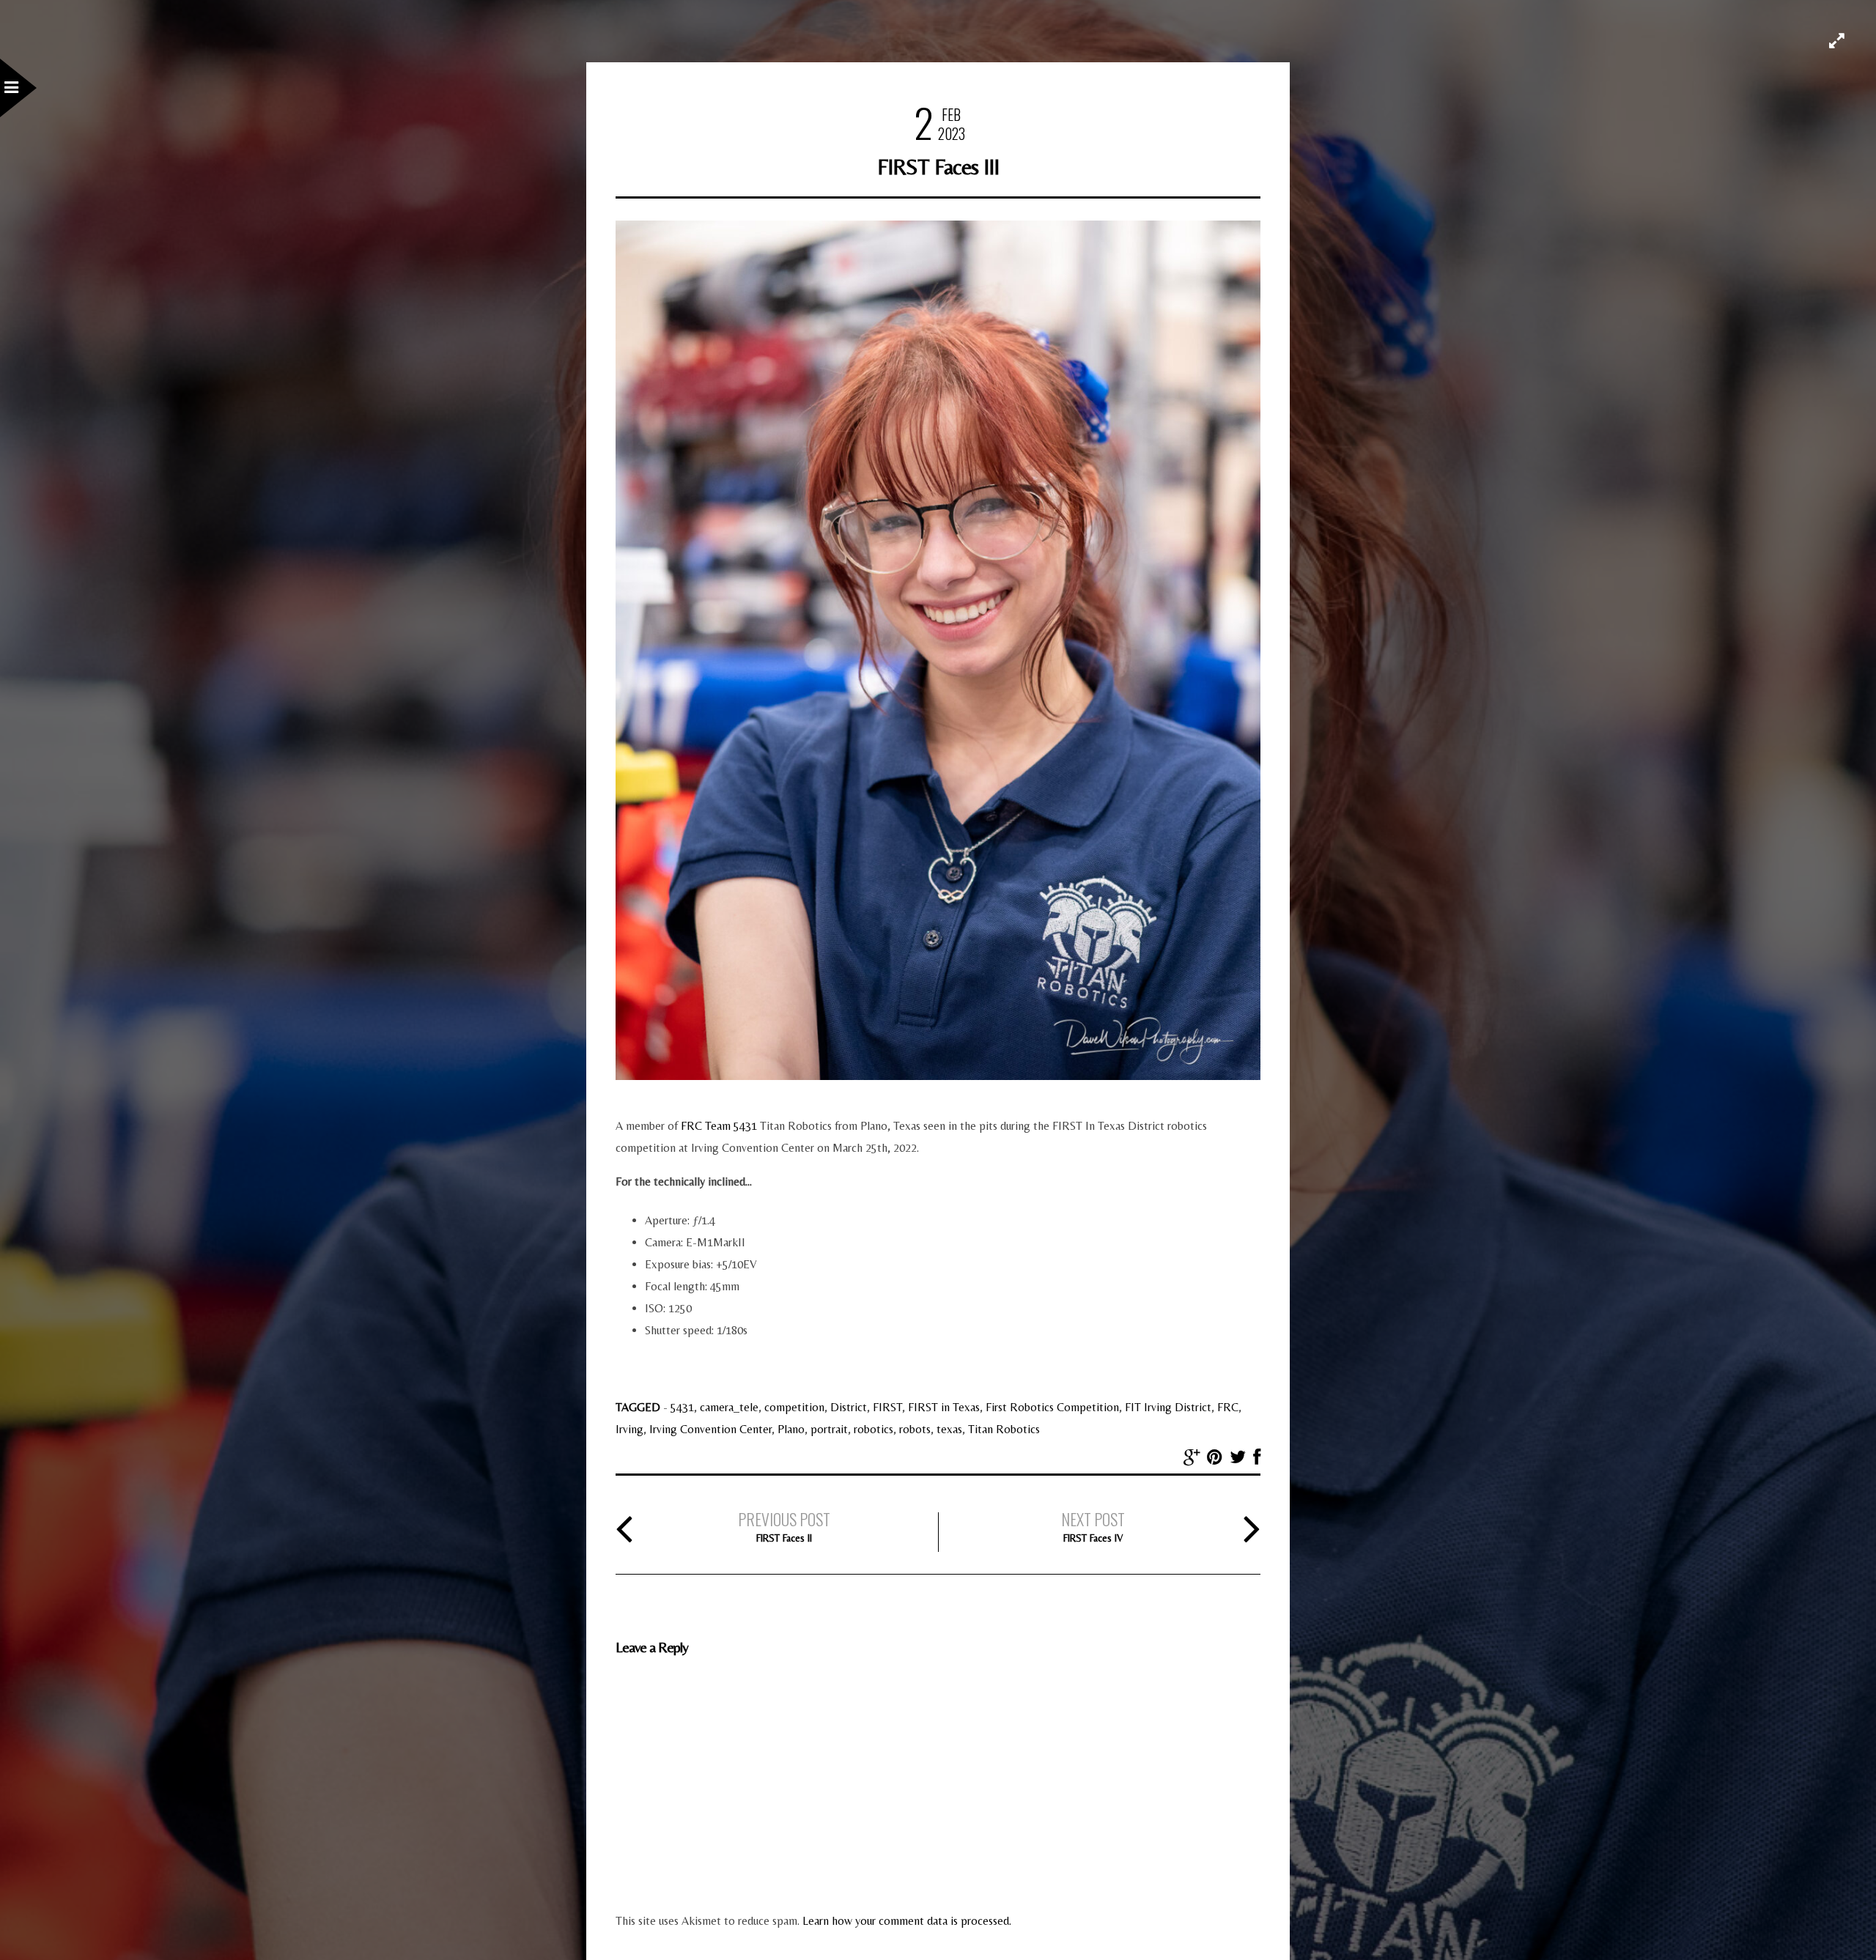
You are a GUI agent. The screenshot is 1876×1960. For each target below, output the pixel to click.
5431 (682, 1407)
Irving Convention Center (710, 1429)
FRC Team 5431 (720, 1126)
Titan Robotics (1004, 1429)
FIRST (887, 1407)
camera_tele (729, 1407)
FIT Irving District (1168, 1407)
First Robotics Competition (1052, 1407)
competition (794, 1407)
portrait (829, 1429)
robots (915, 1429)
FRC (1228, 1407)
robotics (874, 1429)
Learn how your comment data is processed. (907, 1921)
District (849, 1407)
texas (949, 1429)
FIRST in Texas (944, 1407)
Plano (791, 1429)
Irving (629, 1429)
